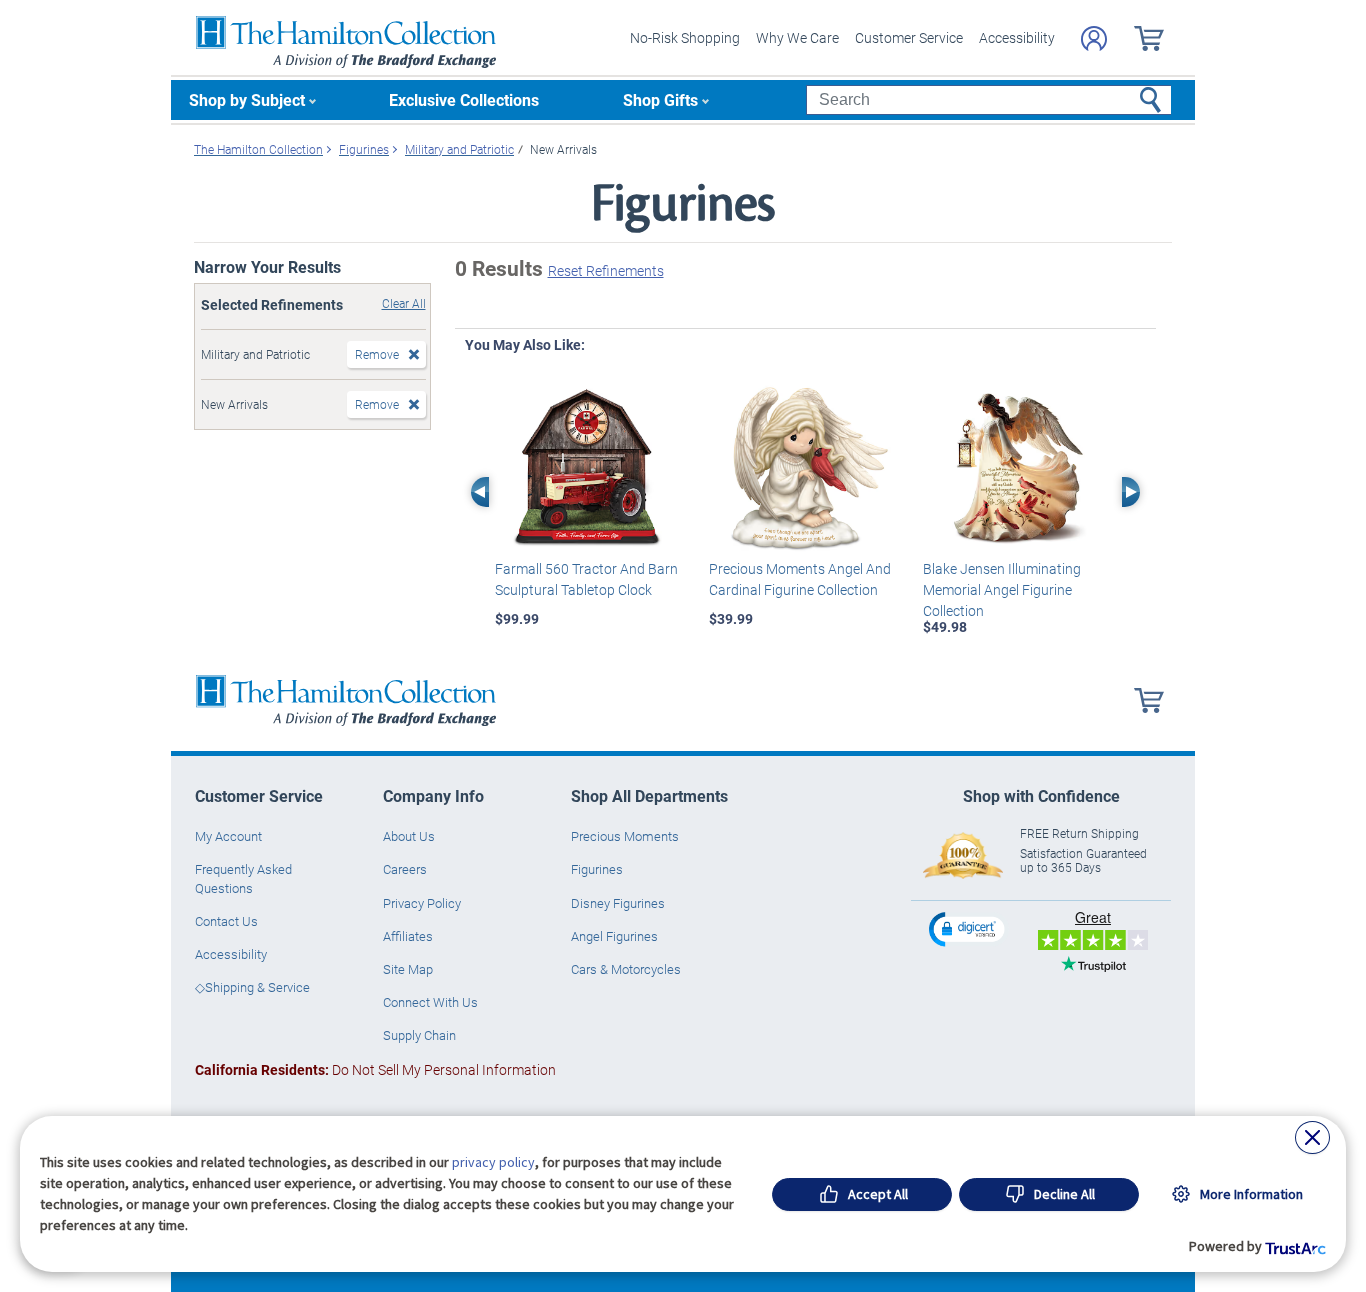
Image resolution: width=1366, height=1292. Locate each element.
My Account (228, 836)
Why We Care (797, 37)
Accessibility (1017, 37)
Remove (377, 354)
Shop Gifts (660, 99)
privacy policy (493, 1162)
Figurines (597, 869)
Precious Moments (625, 836)
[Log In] (1094, 38)
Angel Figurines (614, 936)
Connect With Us (430, 1002)
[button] (969, 928)
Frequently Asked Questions (243, 878)
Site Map (408, 969)
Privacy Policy (422, 903)
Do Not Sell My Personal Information (375, 1069)
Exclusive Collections (464, 99)
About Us (409, 836)
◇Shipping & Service (252, 987)
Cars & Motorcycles (626, 969)
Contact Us (226, 921)
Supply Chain (419, 1035)
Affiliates (408, 936)
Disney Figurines (618, 903)
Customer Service (909, 37)
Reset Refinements (606, 270)
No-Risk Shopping (685, 37)
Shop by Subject (247, 99)
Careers (405, 869)
